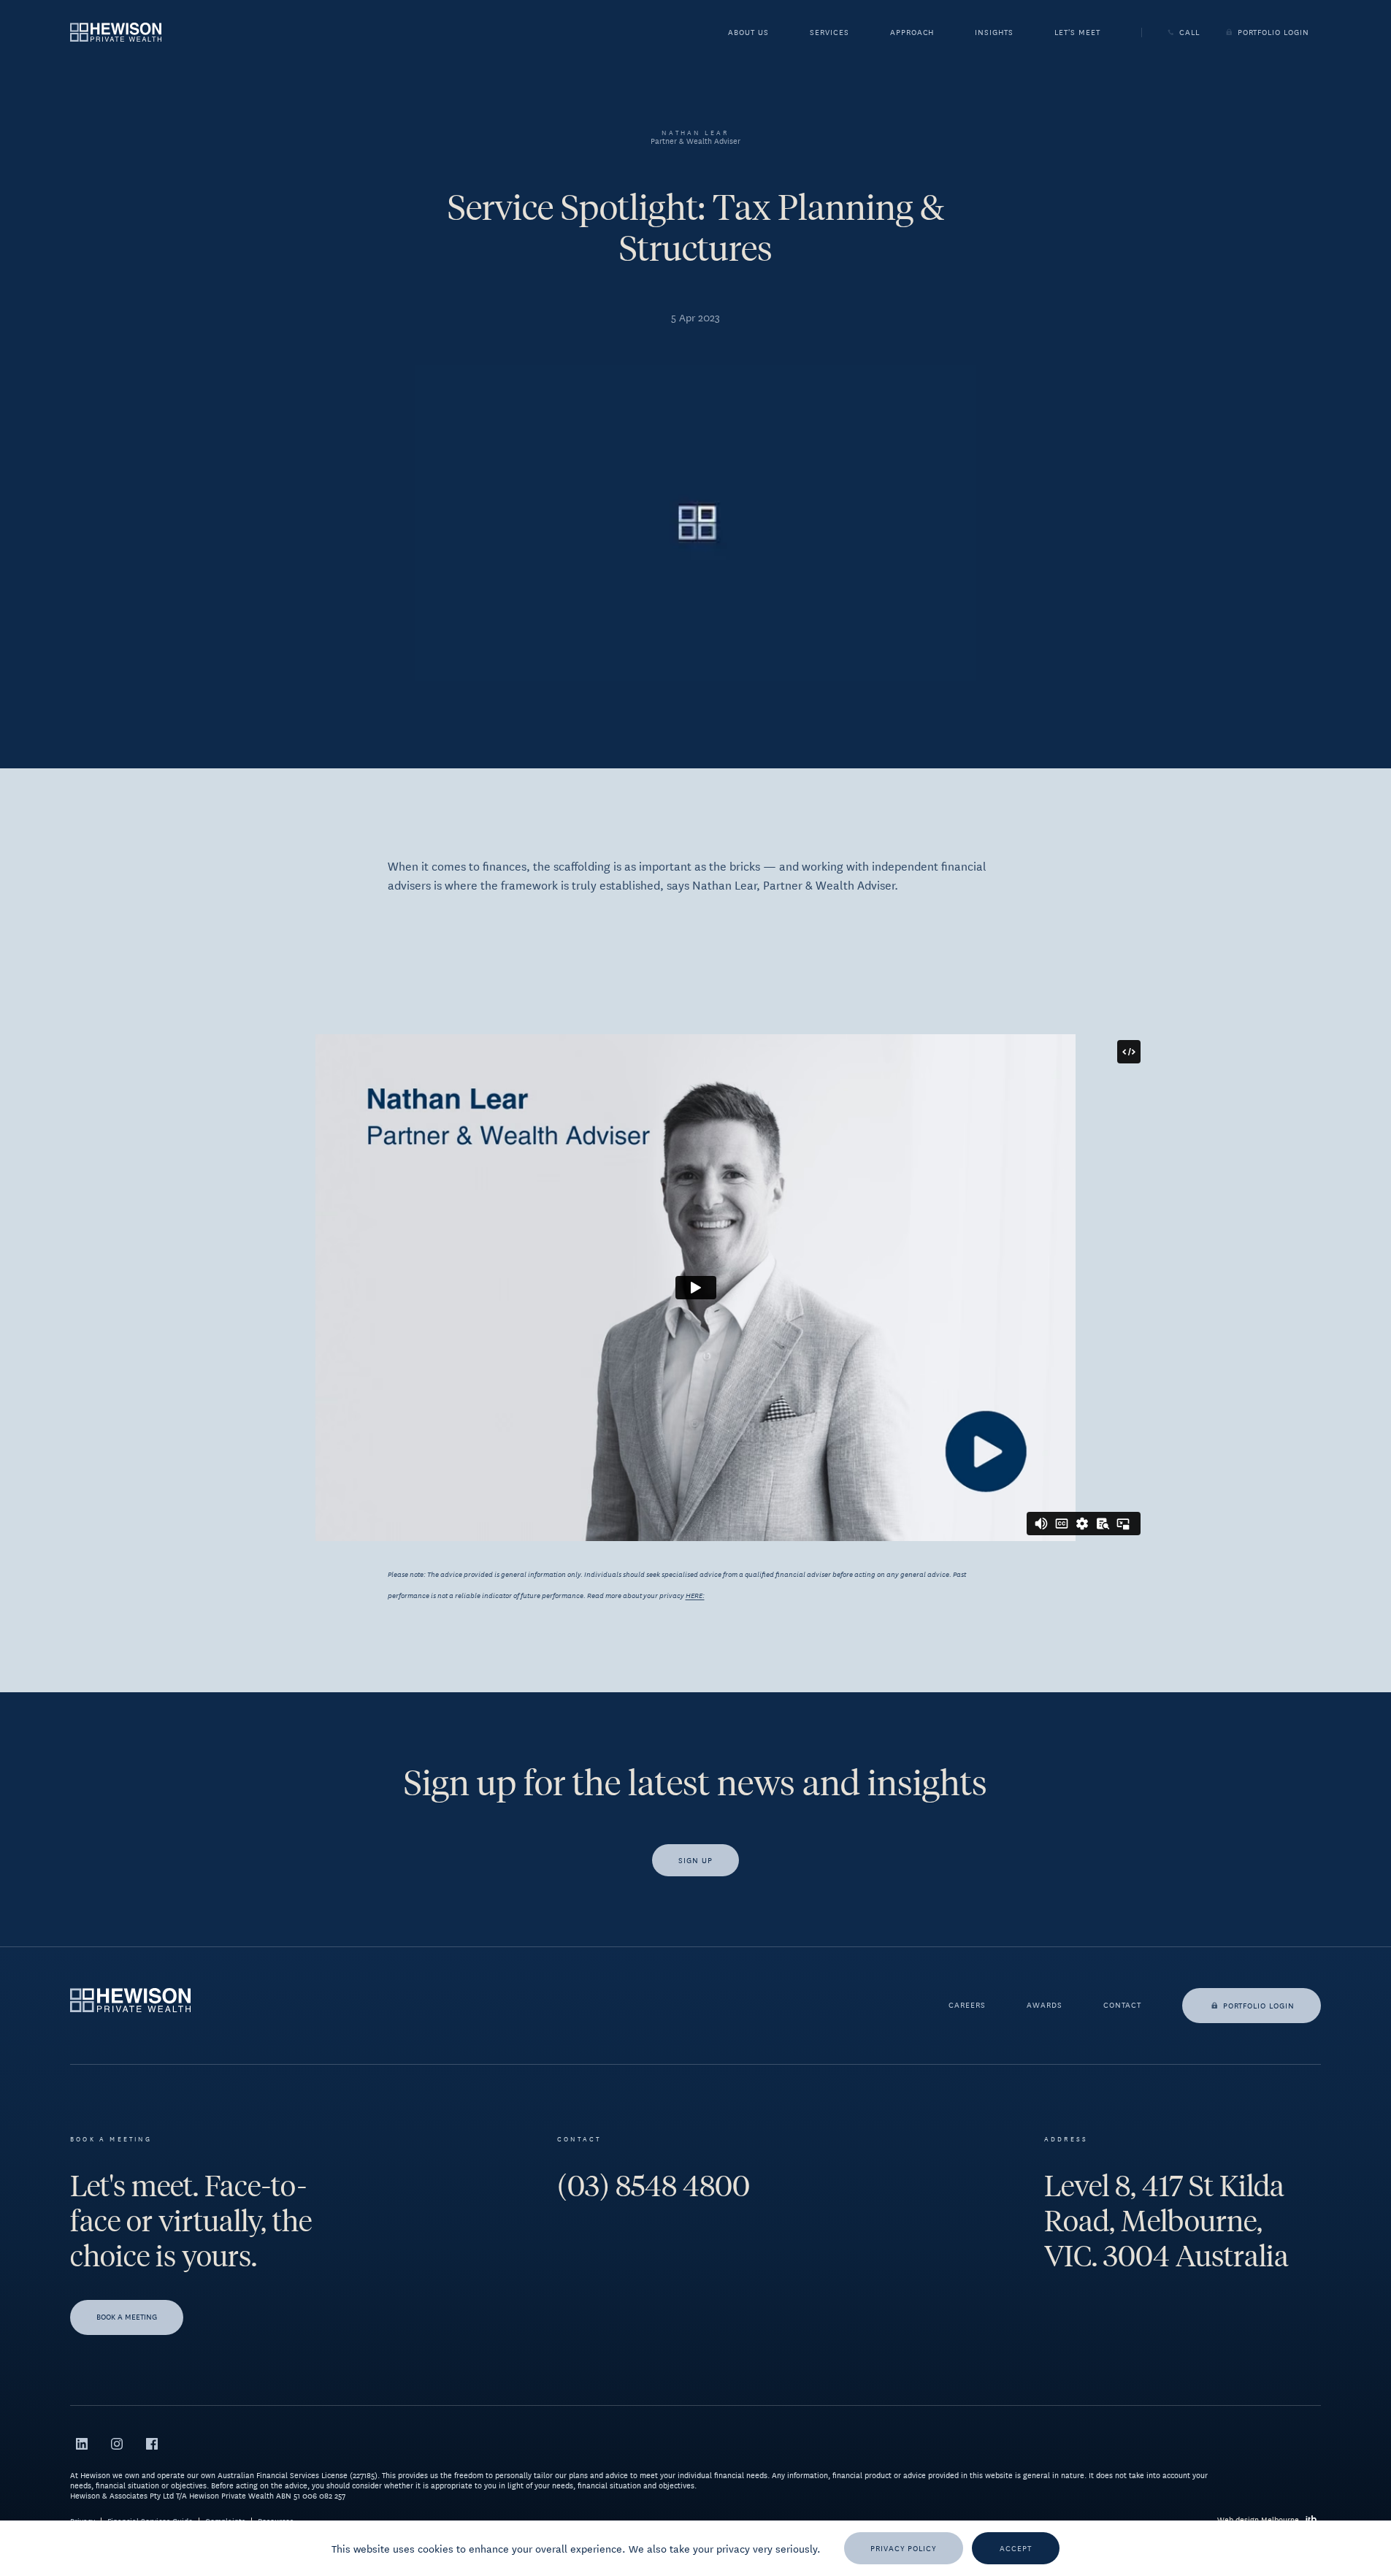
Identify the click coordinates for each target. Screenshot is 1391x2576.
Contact (1122, 2006)
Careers (967, 2006)
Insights (994, 34)
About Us (748, 34)
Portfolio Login (1273, 32)
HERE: (695, 1595)
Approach (912, 34)
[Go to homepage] (116, 32)
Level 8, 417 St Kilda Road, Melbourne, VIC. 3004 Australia (1166, 2221)
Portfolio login (1259, 2005)
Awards (1045, 2006)
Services (829, 34)
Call (1189, 32)
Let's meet (1077, 34)
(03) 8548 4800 (654, 2186)
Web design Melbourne (1258, 2519)
